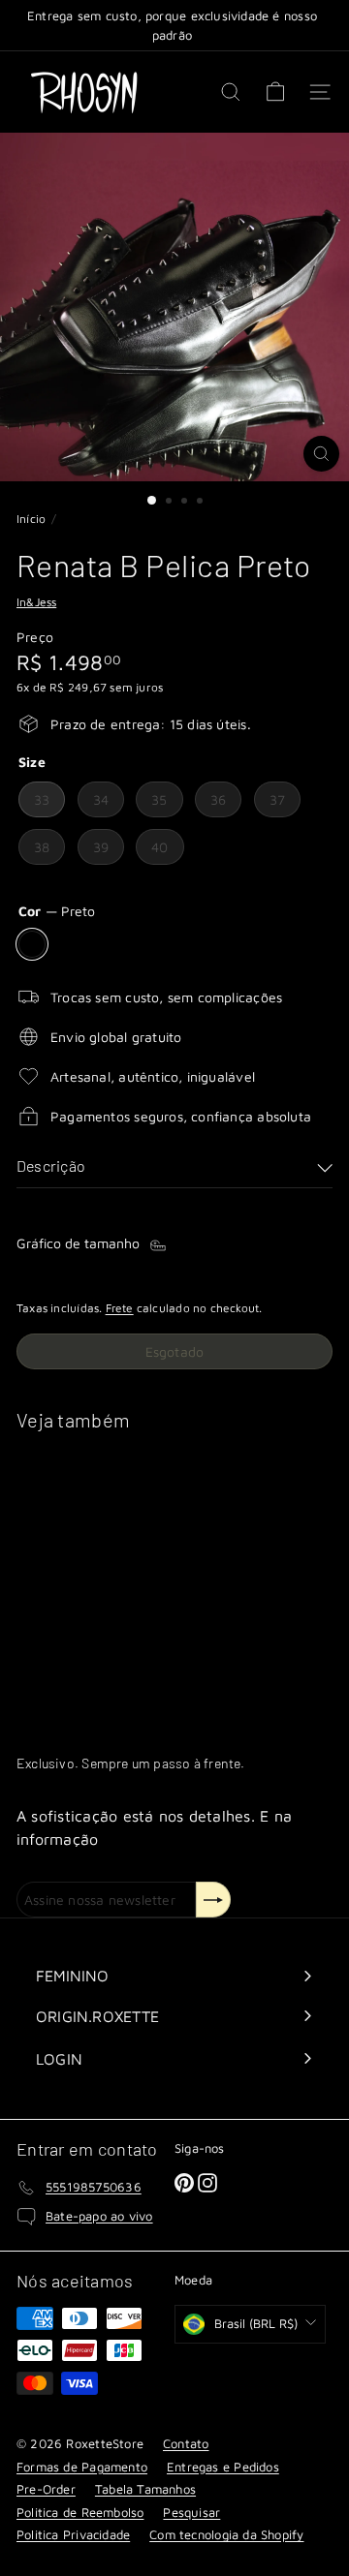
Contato (186, 2443)
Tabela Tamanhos (145, 2489)
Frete (120, 1308)
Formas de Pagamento (82, 2467)
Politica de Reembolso (80, 2512)
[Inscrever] (213, 1900)
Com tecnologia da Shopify (226, 2534)
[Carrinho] (275, 92)
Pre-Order (46, 2489)
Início (31, 519)
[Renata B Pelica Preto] (138, 1580)
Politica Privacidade (73, 2534)
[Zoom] (321, 454)
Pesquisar (191, 2512)
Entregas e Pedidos (223, 2467)
